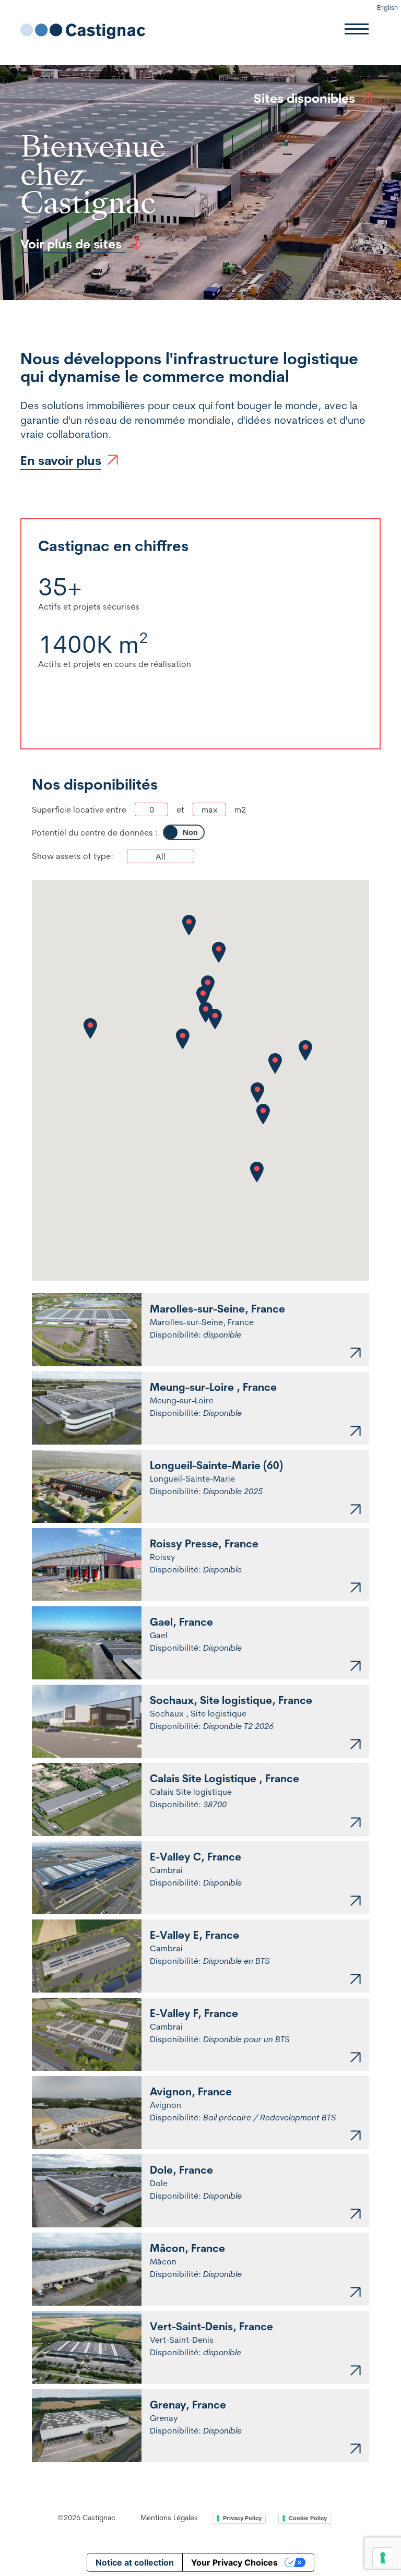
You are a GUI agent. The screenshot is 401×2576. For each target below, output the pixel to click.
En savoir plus (61, 460)
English (387, 7)
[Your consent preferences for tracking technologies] (383, 2558)
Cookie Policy (308, 2518)
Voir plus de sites (73, 244)
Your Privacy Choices (234, 2562)
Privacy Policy (242, 2518)
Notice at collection (135, 2562)
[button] (215, 1019)
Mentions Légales (169, 2518)
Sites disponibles (304, 98)
